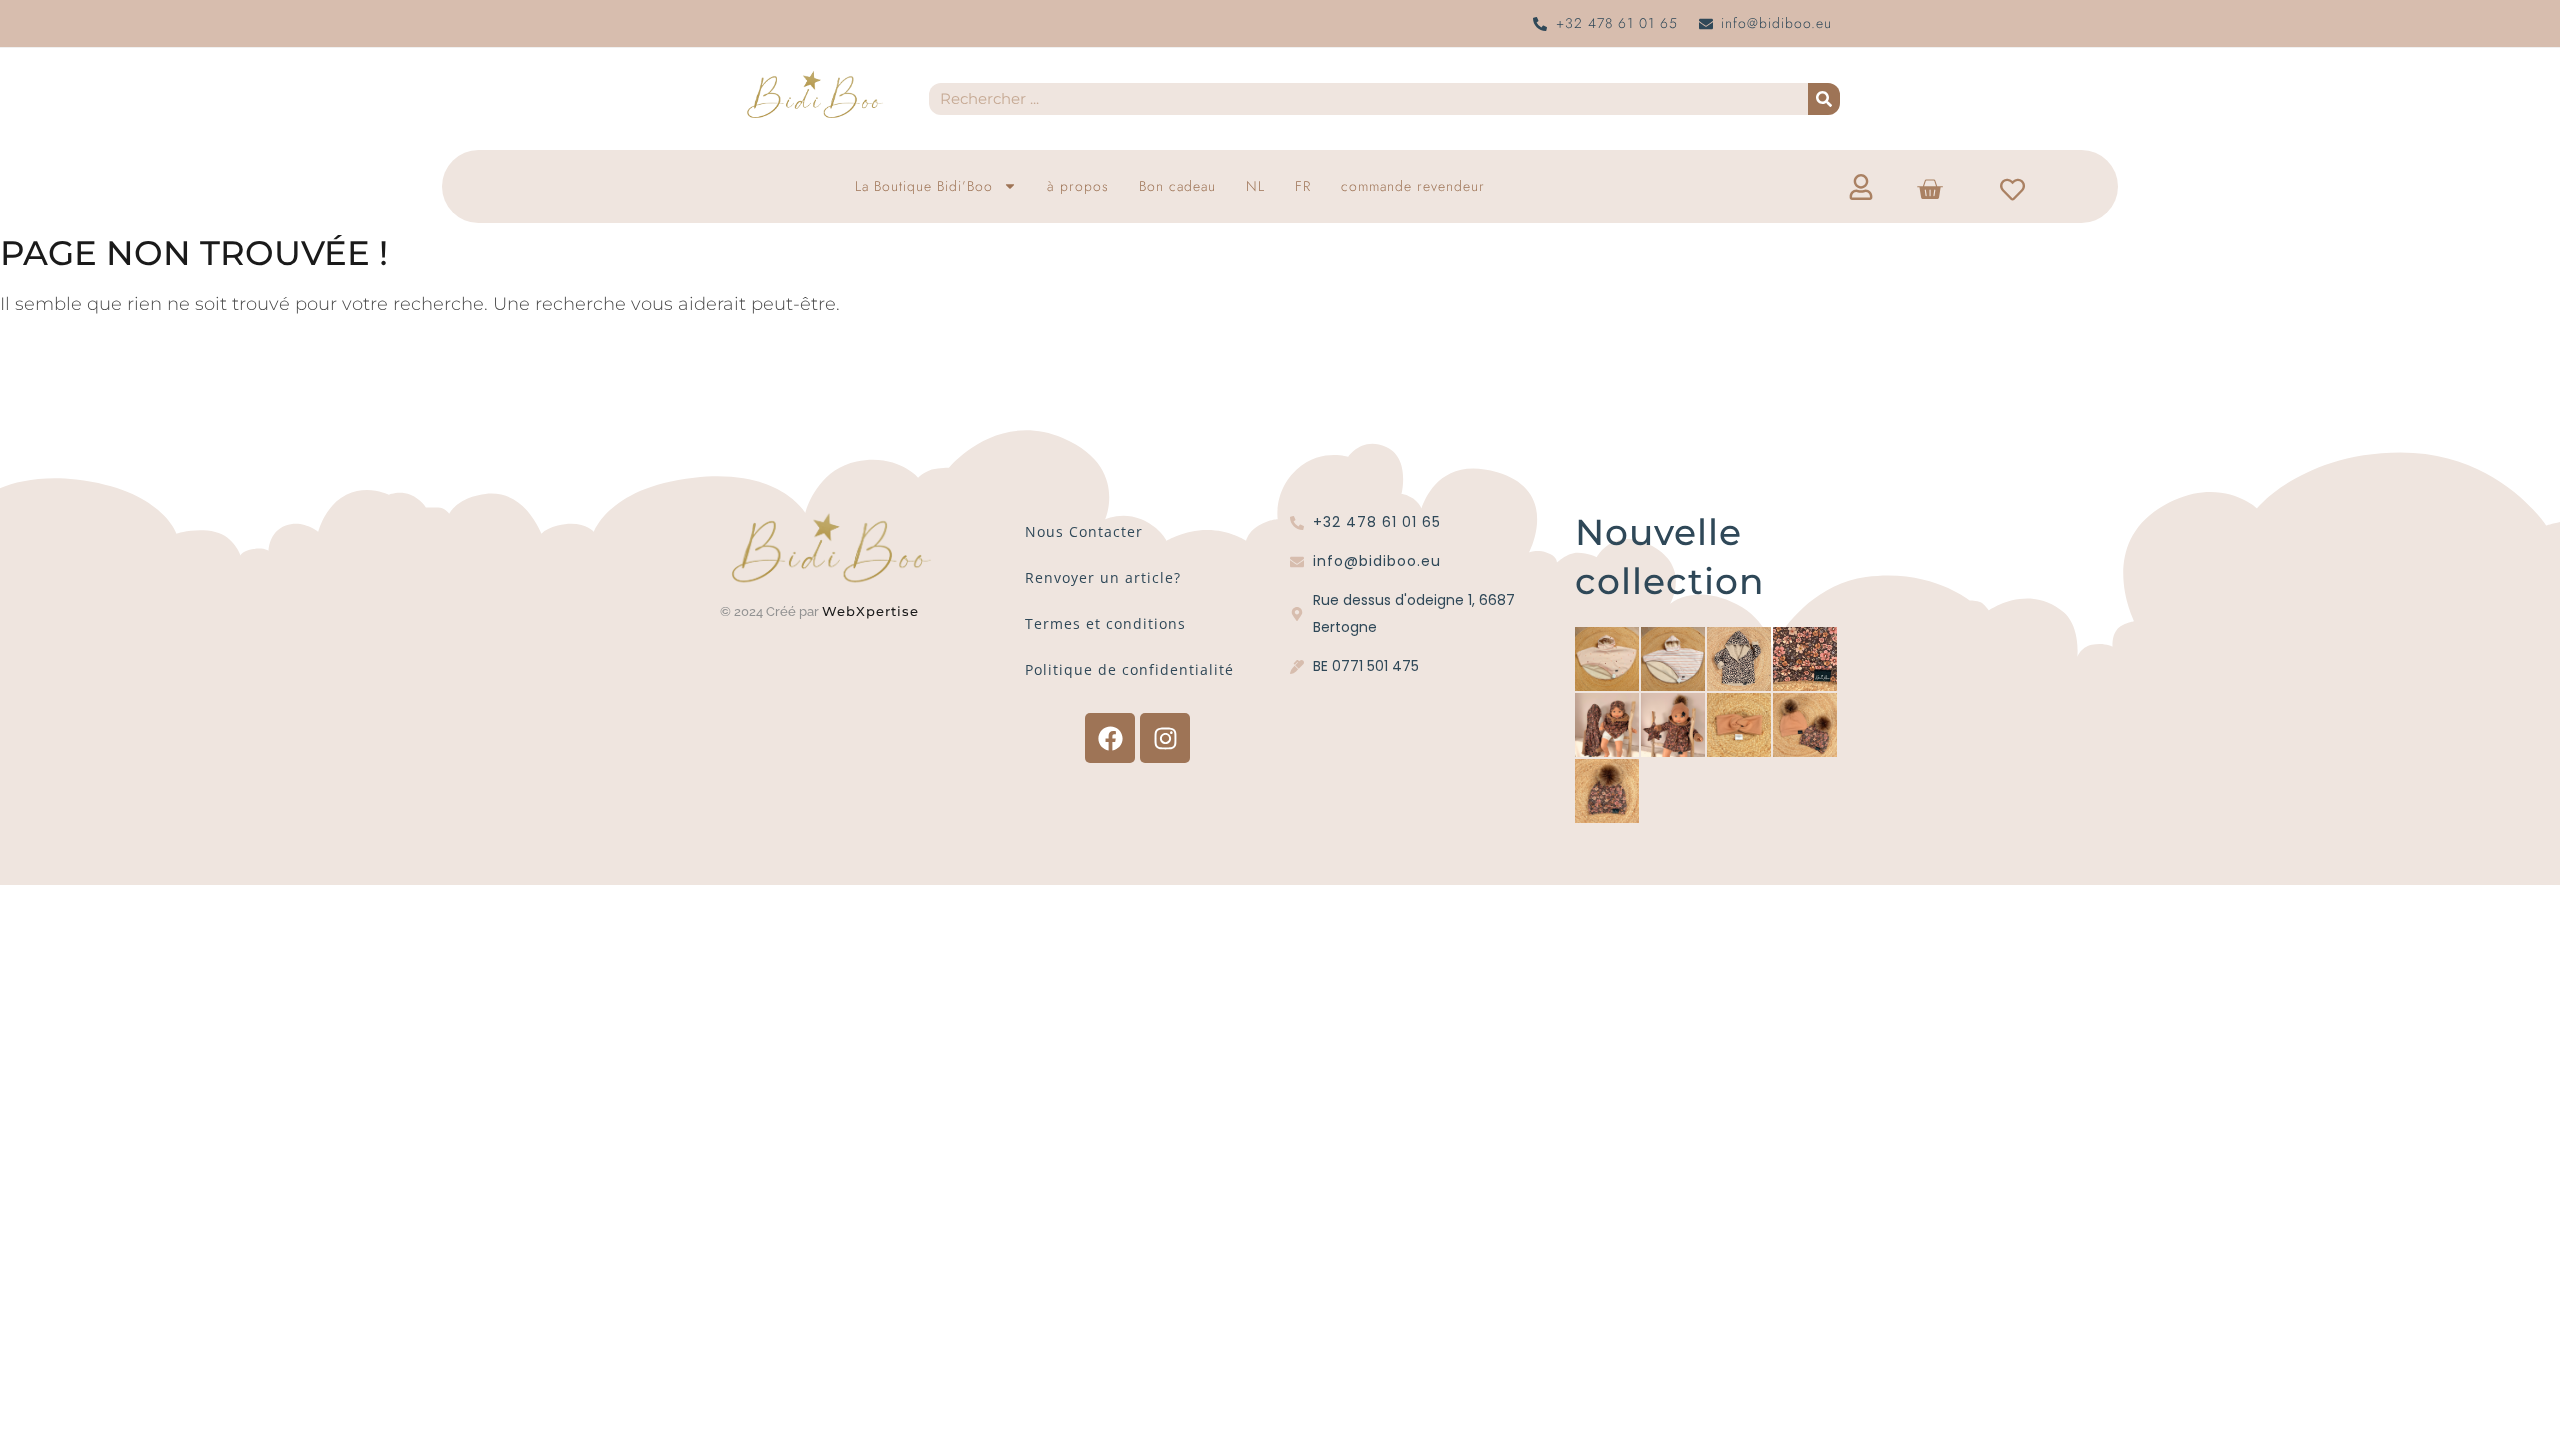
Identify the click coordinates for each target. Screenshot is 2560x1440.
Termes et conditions (1105, 623)
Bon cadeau (1177, 186)
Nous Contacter (1084, 531)
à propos (1078, 186)
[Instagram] (1165, 738)
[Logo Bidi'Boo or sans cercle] (814, 95)
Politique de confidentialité (1129, 669)
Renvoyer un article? (1103, 577)
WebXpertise (873, 611)
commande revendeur (1413, 186)
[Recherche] (1824, 99)
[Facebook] (1110, 738)
